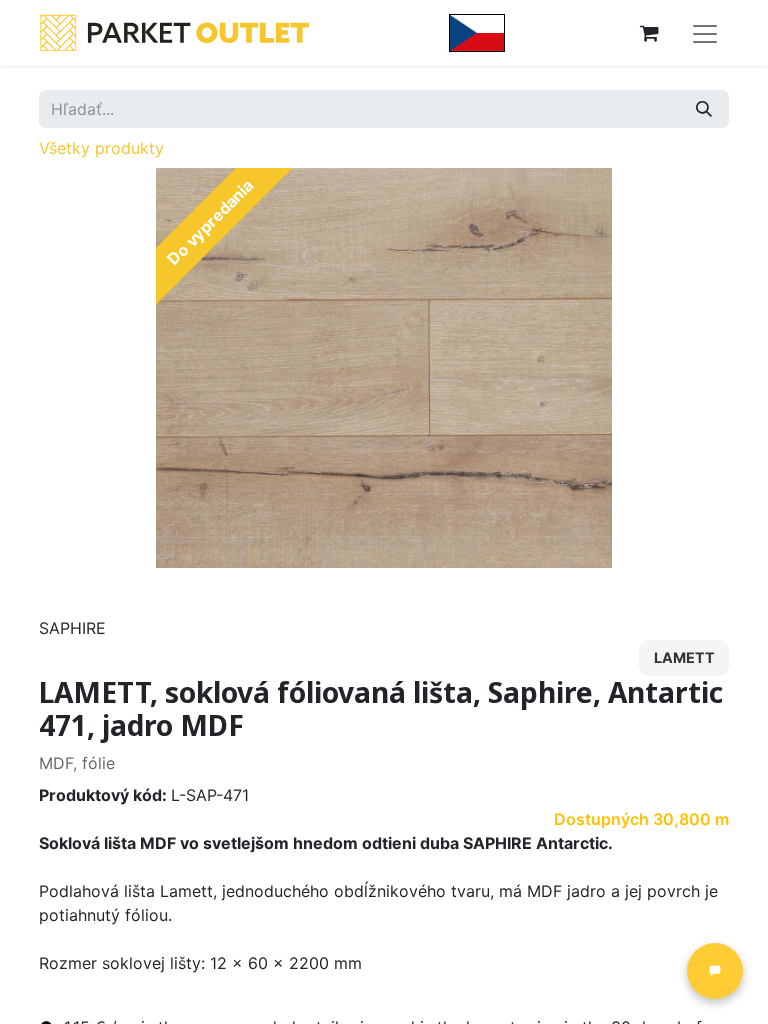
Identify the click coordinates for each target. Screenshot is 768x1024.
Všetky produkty (101, 148)
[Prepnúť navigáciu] (705, 33)
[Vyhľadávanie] (704, 109)
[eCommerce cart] (649, 33)
